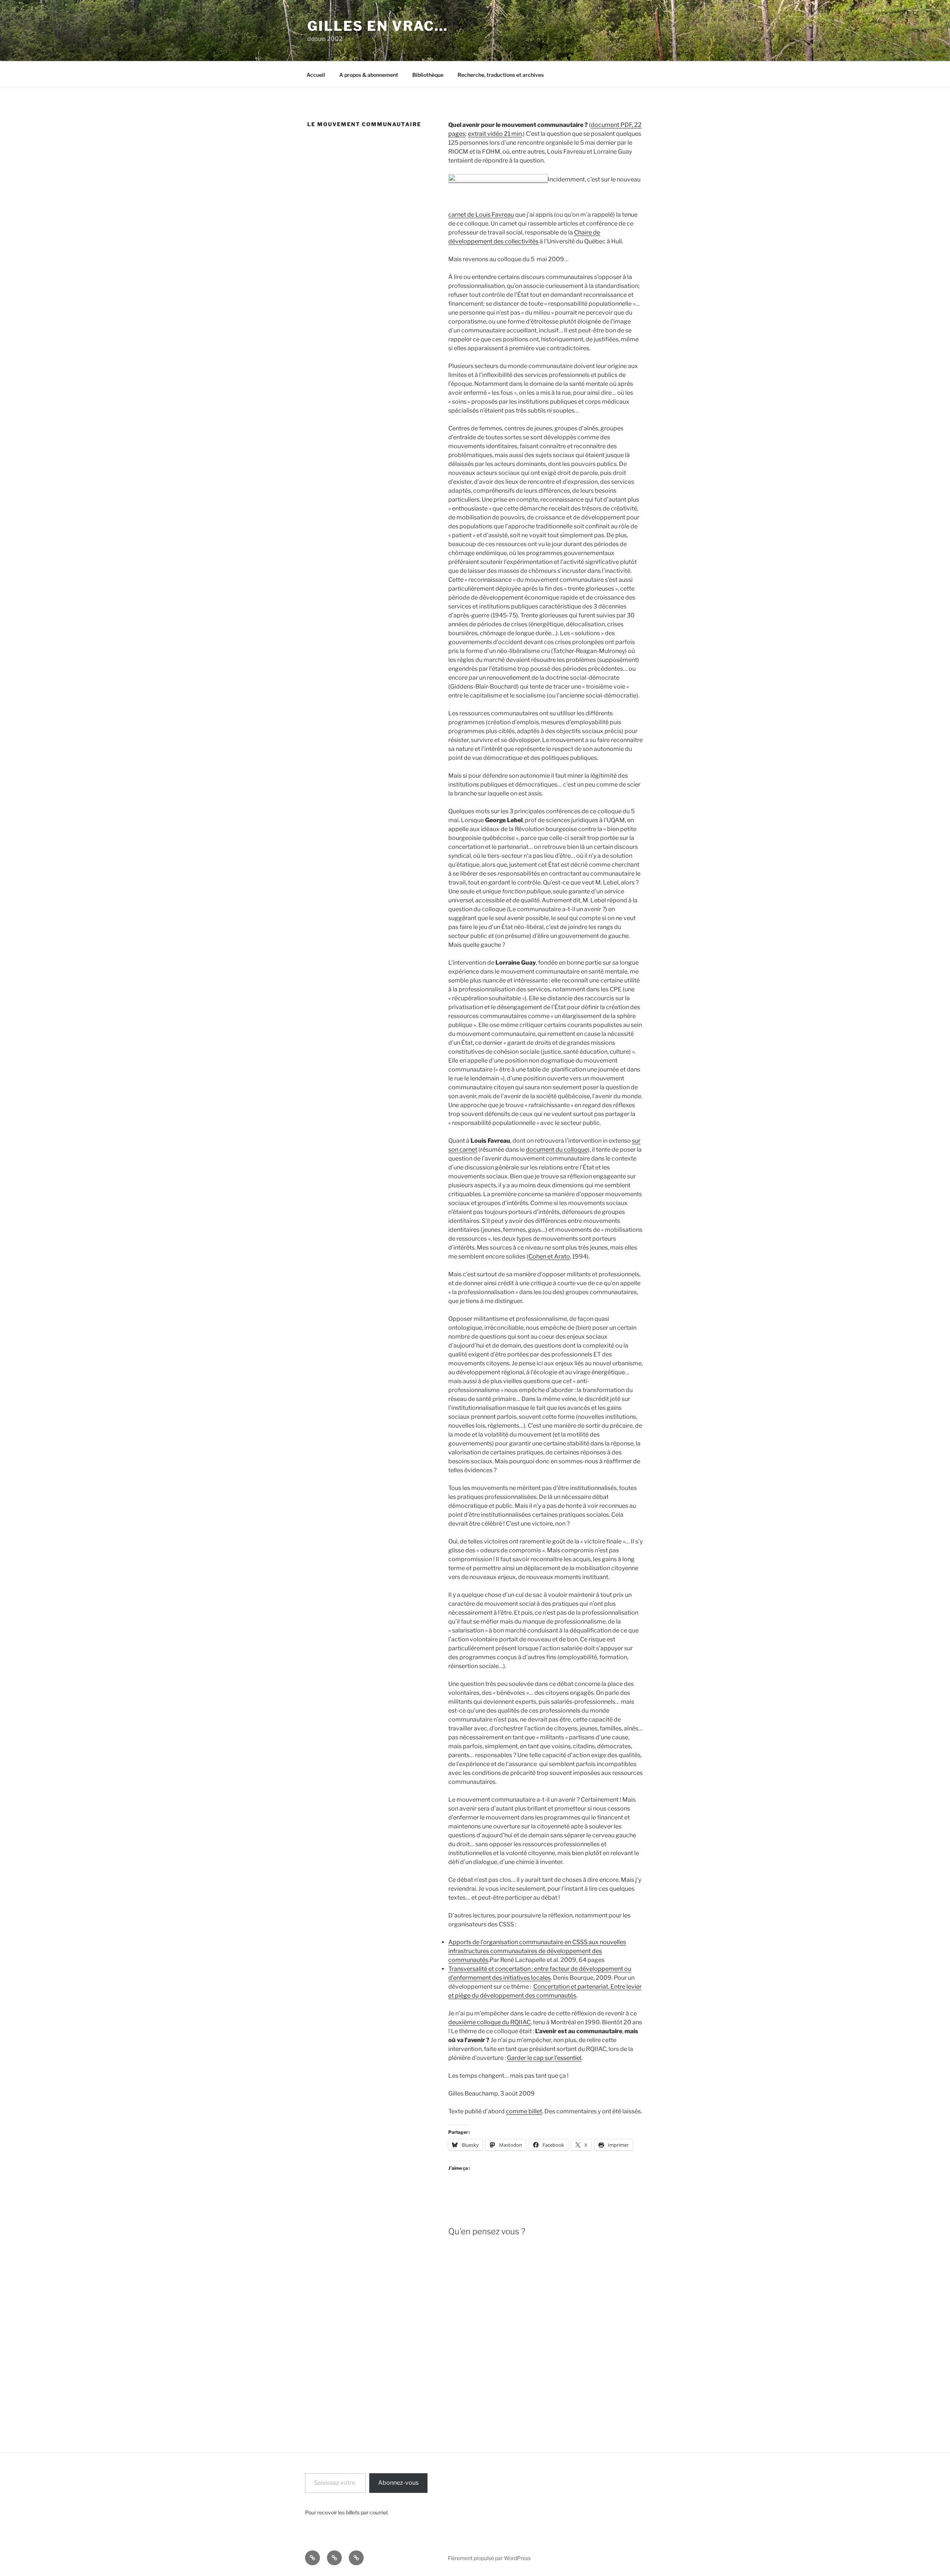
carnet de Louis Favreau (481, 215)
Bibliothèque (428, 75)
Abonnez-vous (398, 2483)
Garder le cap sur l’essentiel (544, 2058)
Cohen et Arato (549, 1256)
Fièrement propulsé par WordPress (489, 2558)
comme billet (524, 2111)
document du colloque (557, 1150)
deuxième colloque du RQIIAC (489, 2022)
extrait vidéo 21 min (495, 134)
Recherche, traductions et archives (501, 75)
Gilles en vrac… (378, 26)
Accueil (316, 75)
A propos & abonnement (369, 75)
